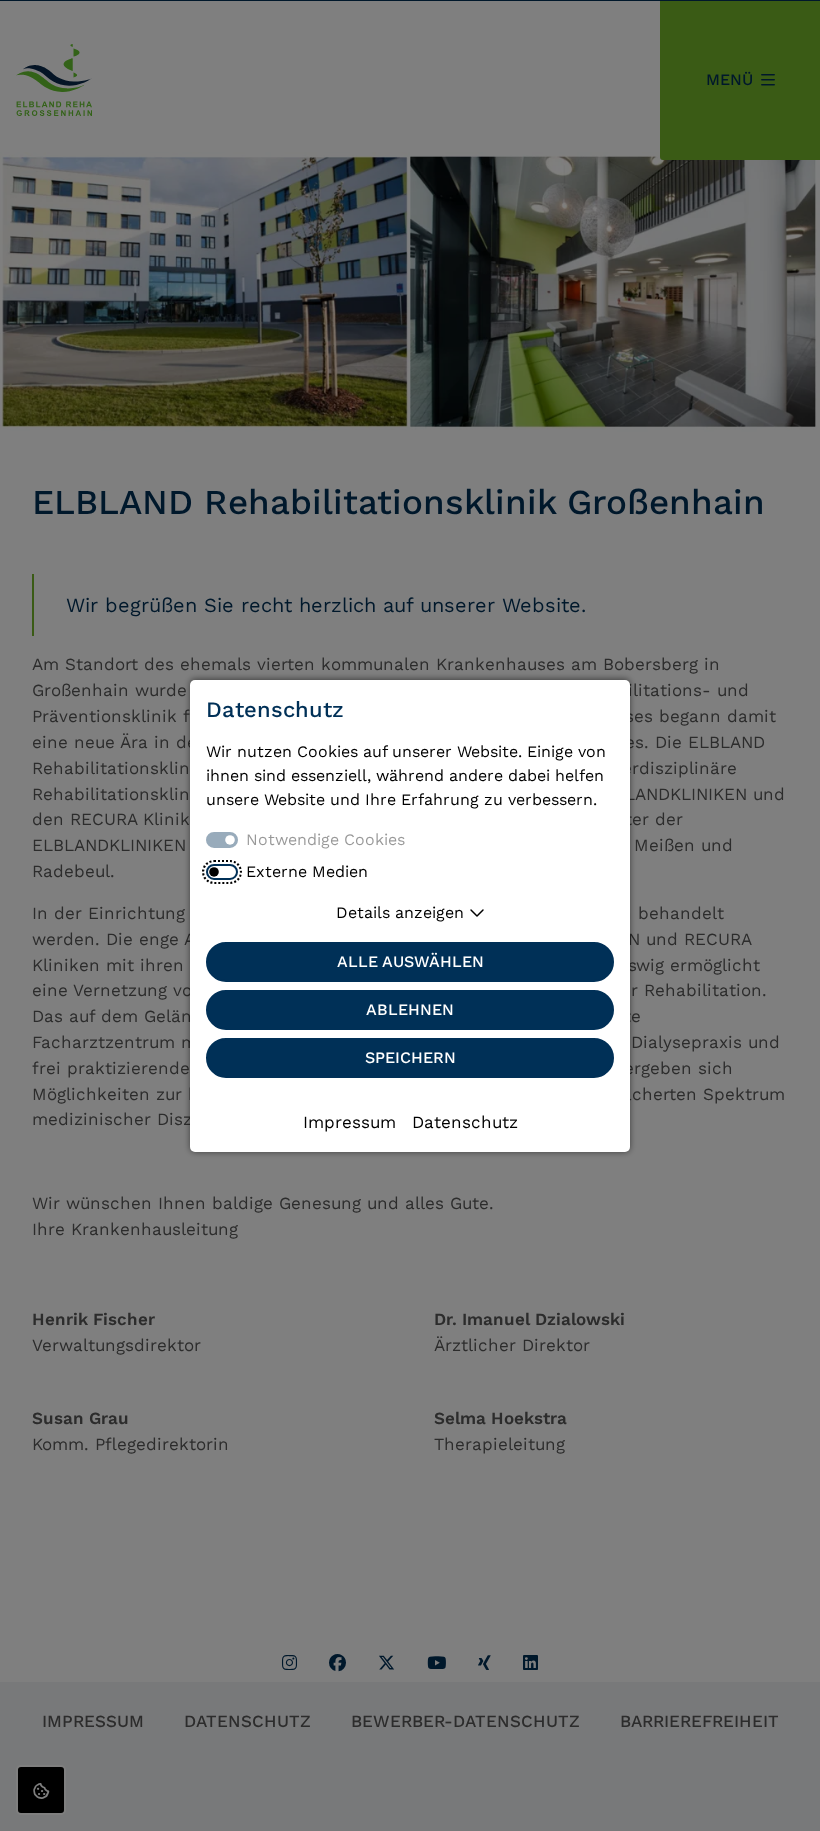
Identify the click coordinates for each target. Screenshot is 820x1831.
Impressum (349, 1122)
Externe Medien (307, 871)
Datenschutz (465, 1122)
